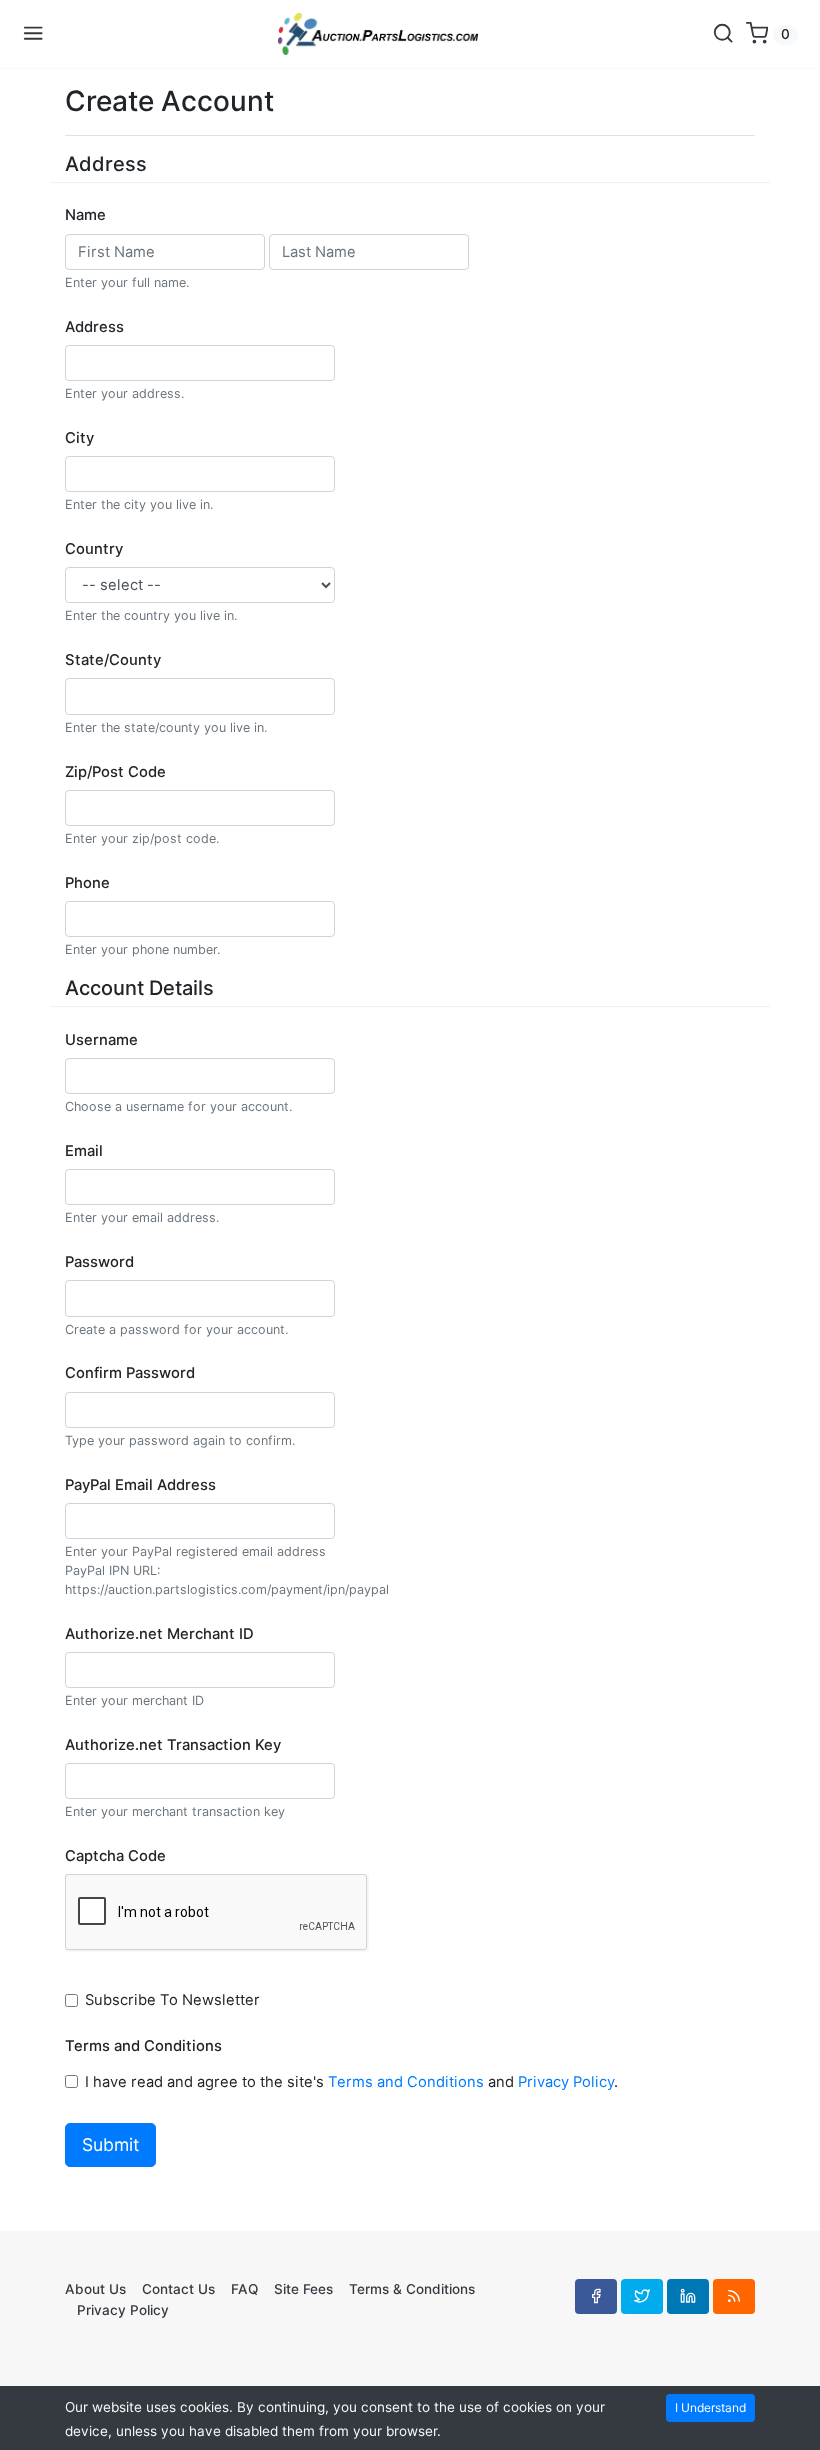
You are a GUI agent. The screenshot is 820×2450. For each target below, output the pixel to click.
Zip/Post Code (115, 772)
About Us (95, 2289)
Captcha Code (115, 1856)
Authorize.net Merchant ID (159, 1634)
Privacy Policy (566, 2082)
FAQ (244, 2289)
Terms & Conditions (412, 2289)
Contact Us (178, 2289)
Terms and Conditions (143, 2046)
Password (99, 1262)
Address (94, 327)
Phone (87, 883)
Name (85, 215)
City (79, 438)
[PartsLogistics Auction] (378, 34)
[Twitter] (642, 2296)
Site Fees (303, 2289)
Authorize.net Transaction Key (173, 1745)
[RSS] (734, 2296)
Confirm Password (130, 1373)
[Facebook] (596, 2296)
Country (94, 549)
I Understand (710, 2407)
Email (84, 1151)
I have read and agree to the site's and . (353, 2082)
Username (101, 1040)
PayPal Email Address (140, 1485)
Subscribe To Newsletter (174, 2000)
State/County (113, 660)
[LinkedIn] (688, 2296)
